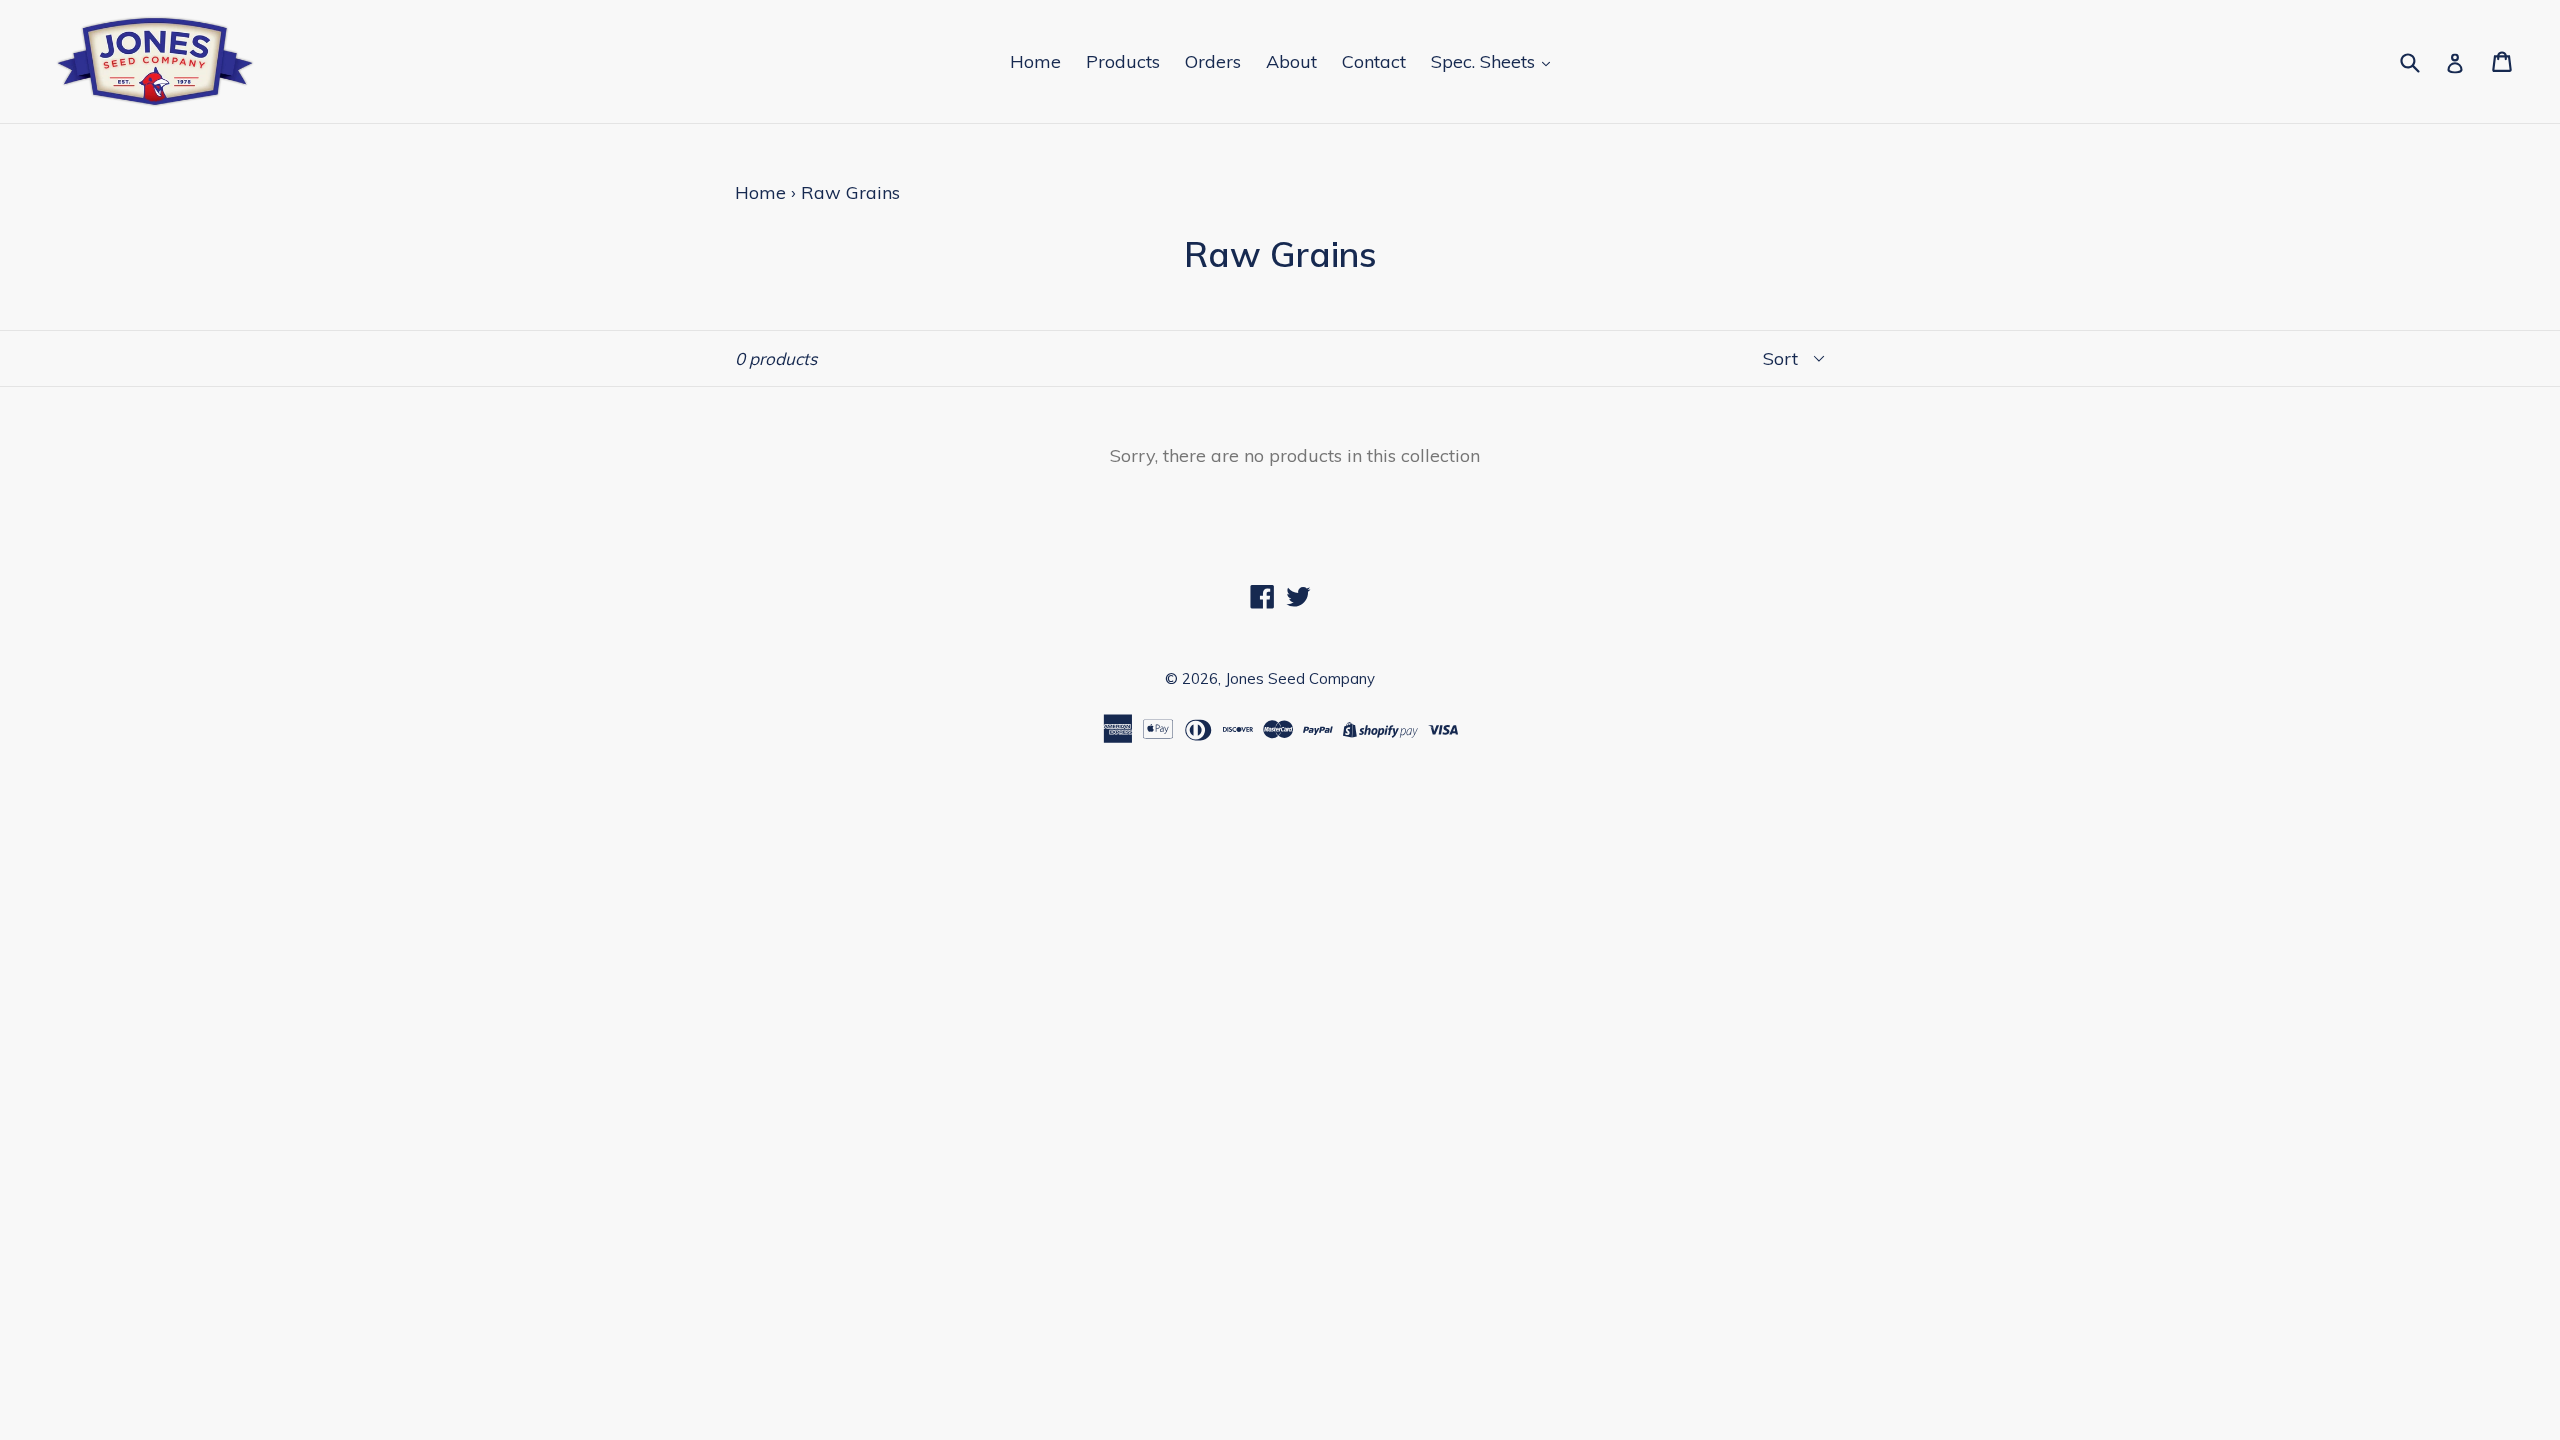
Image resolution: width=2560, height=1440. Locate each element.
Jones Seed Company (1300, 678)
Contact (1374, 61)
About (1291, 61)
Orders (1213, 61)
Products (1123, 61)
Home (1035, 61)
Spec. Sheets (1485, 61)
